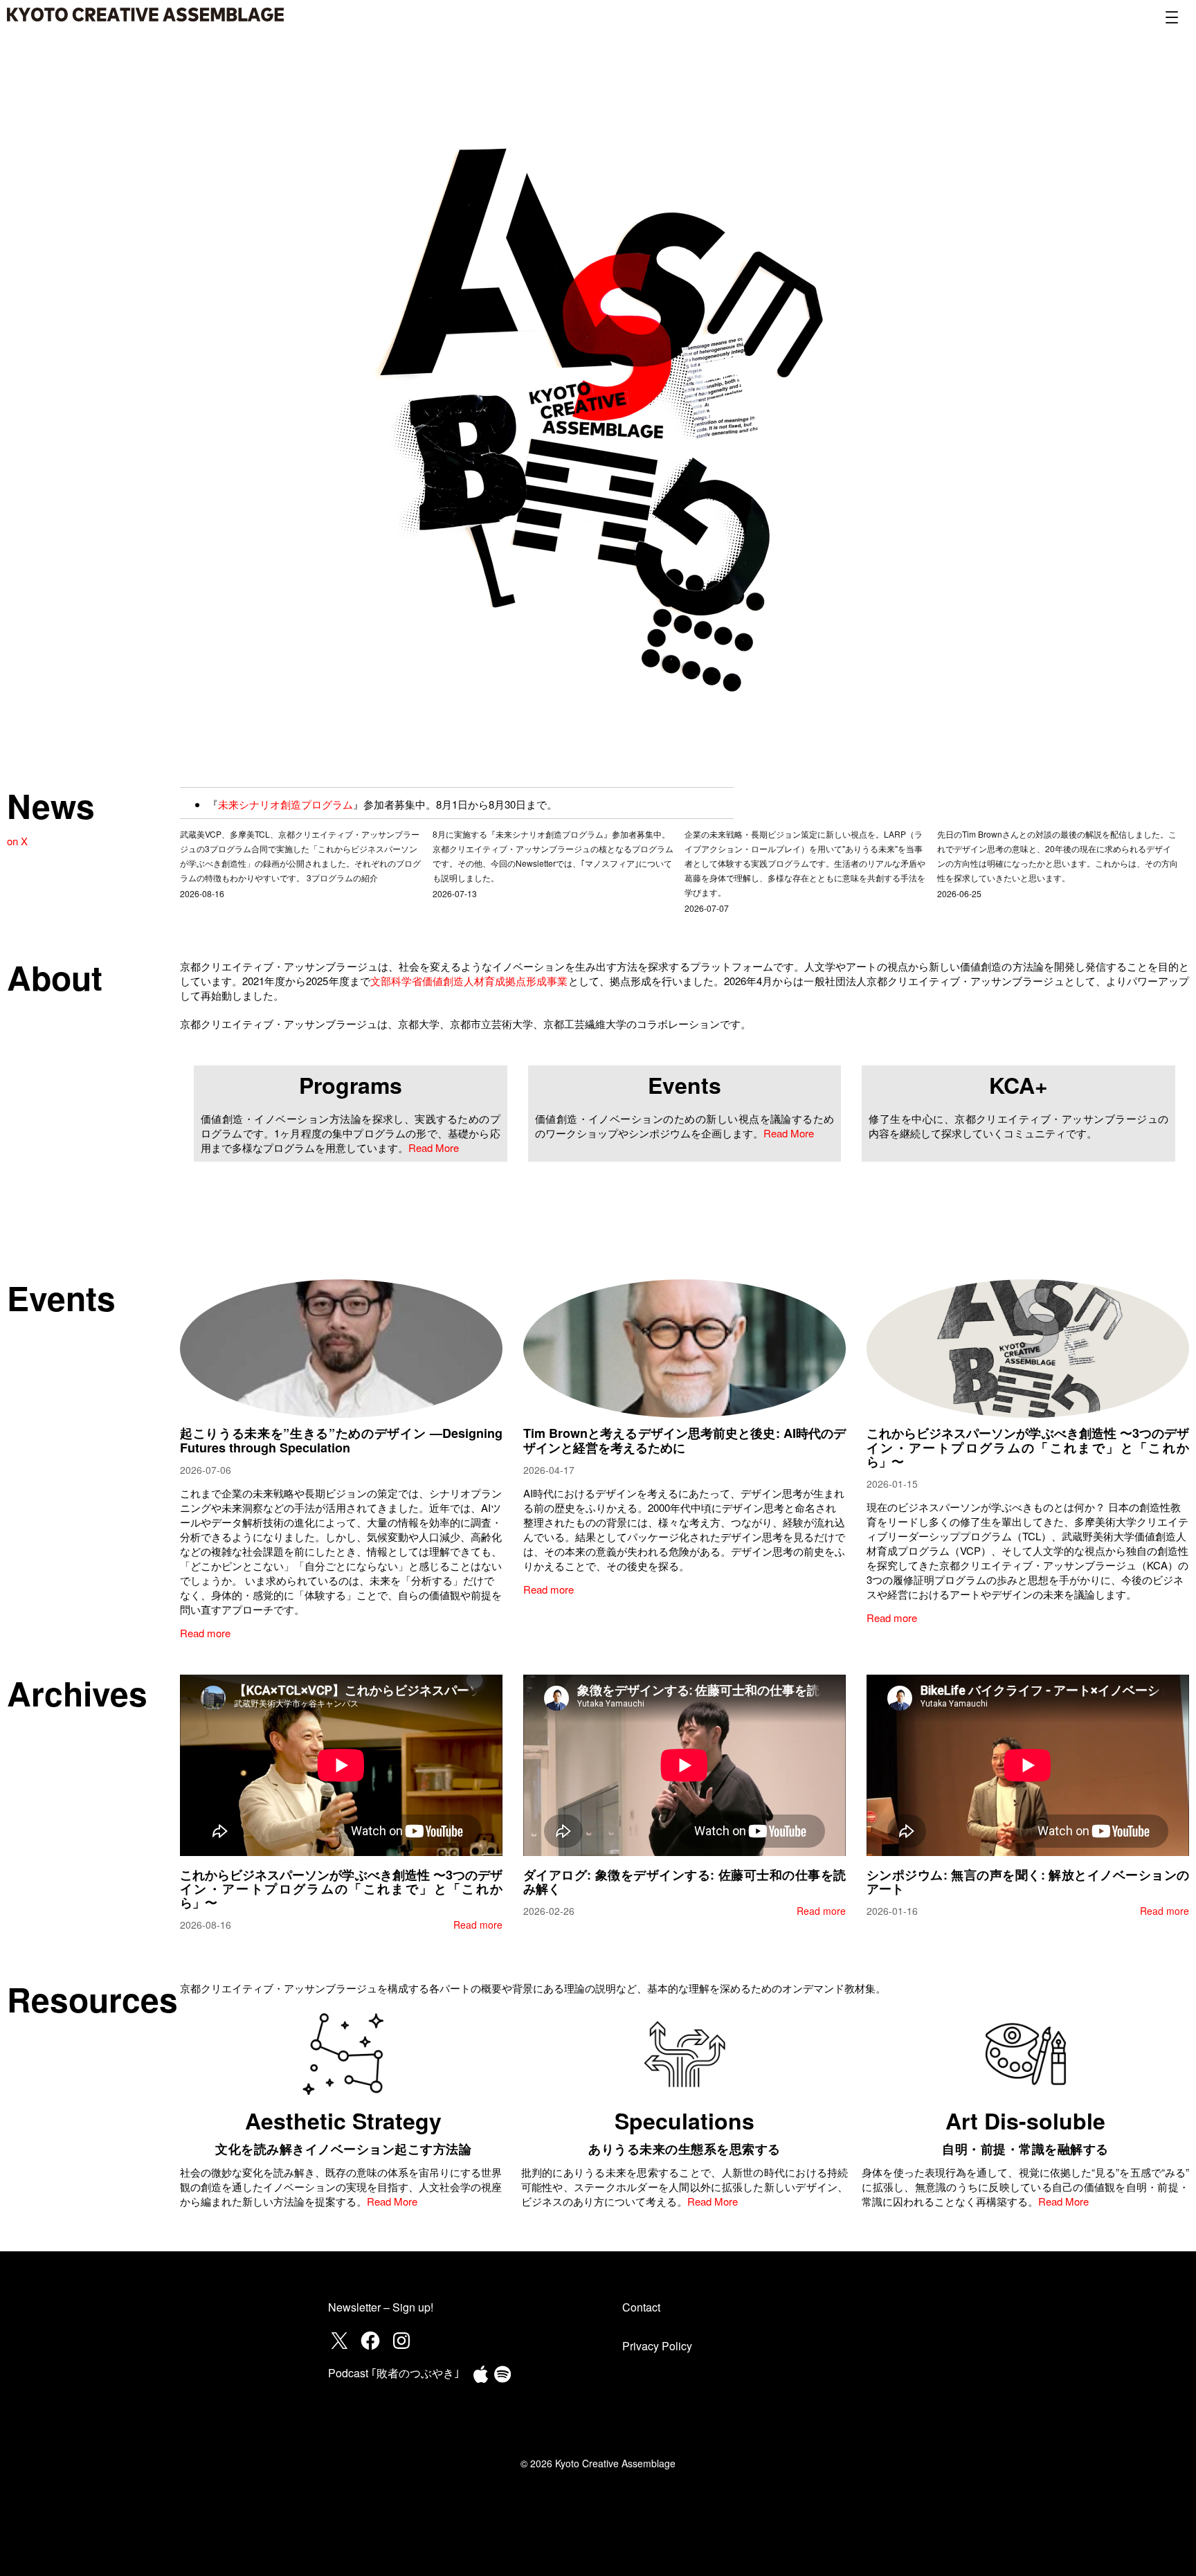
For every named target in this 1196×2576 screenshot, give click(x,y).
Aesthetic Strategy (343, 2120)
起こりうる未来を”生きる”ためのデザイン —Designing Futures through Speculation (341, 1440)
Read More (434, 1147)
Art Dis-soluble (1025, 2120)
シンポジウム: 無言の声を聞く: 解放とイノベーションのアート (1028, 1882)
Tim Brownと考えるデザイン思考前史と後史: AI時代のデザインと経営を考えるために (685, 1440)
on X (17, 841)
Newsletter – (360, 2307)
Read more (205, 1633)
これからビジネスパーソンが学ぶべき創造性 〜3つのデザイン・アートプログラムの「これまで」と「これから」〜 (1028, 1447)
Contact (641, 2307)
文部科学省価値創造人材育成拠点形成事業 (469, 981)
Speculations (685, 2120)
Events (685, 1085)
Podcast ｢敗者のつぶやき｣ (394, 2373)
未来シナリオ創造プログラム (286, 804)
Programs (351, 1085)
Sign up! (413, 2307)
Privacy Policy (657, 2346)
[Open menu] (1172, 17)
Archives (77, 1693)
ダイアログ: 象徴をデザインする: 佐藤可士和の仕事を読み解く (685, 1882)
